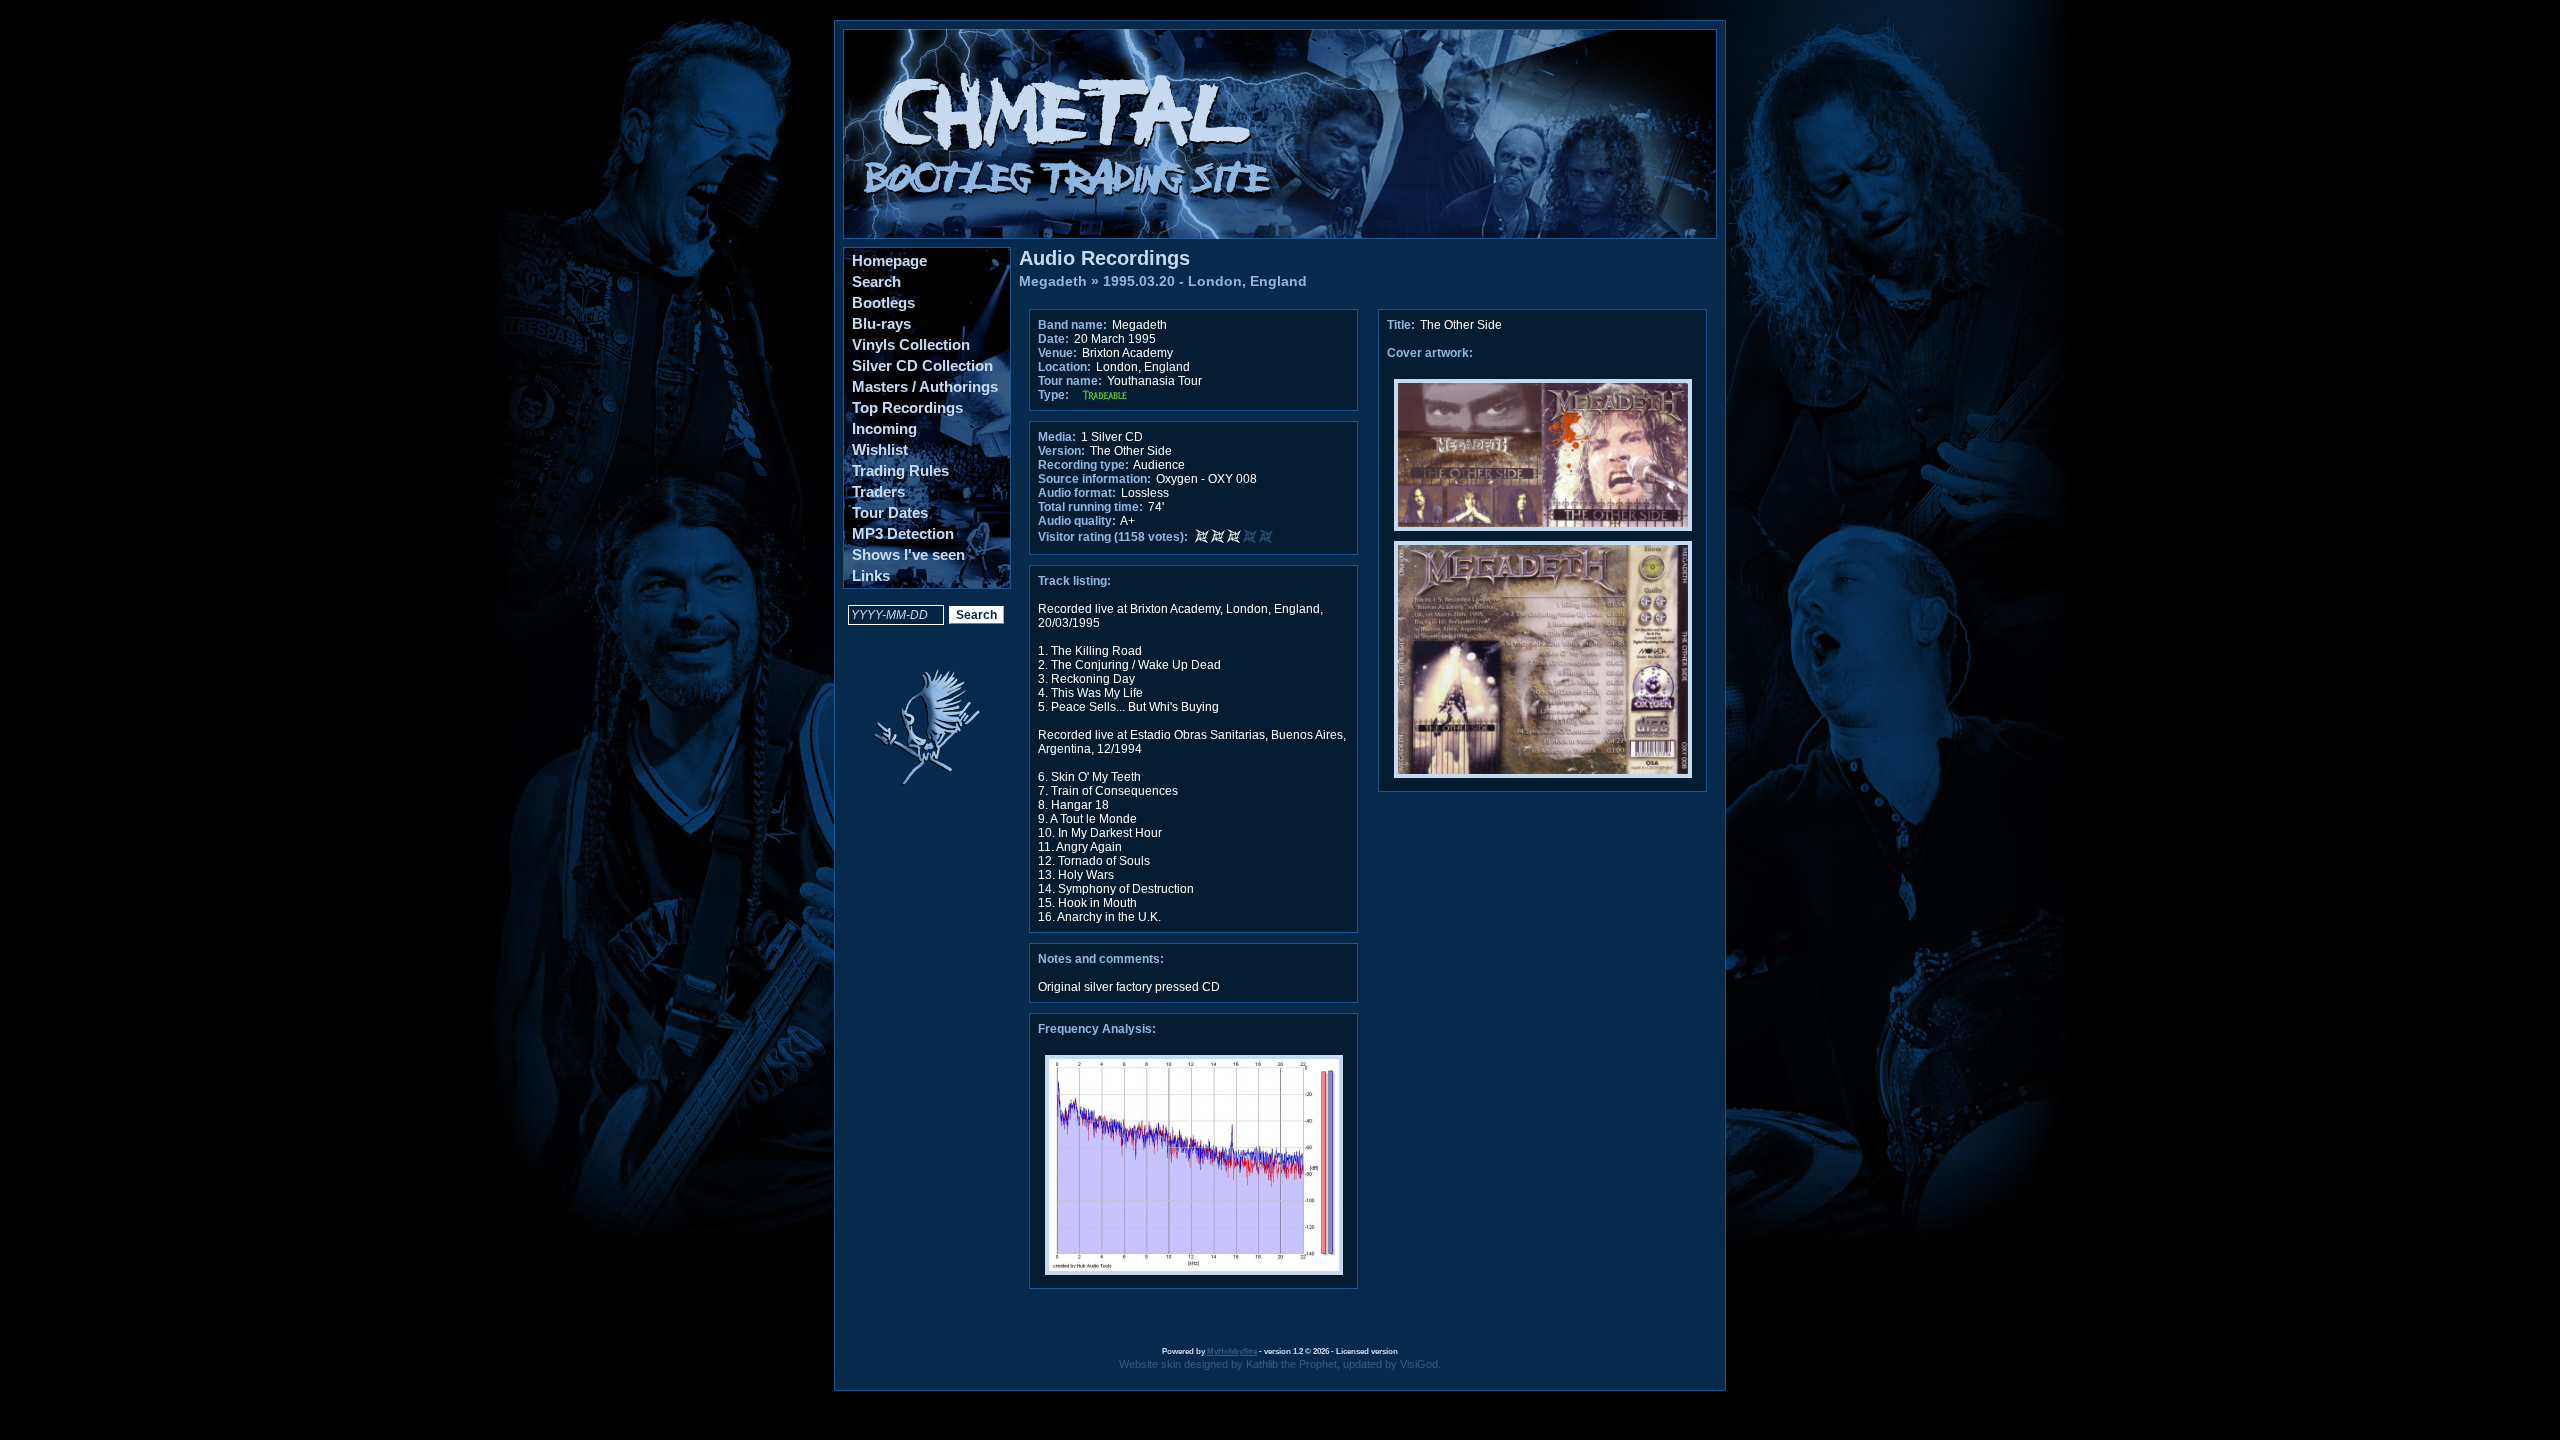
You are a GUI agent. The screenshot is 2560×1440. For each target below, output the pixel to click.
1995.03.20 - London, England (1205, 281)
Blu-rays (881, 323)
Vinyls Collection (911, 344)
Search (876, 281)
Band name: (1072, 325)
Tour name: (1070, 381)
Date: (1053, 339)
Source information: (1094, 479)
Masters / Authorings (925, 386)
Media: (1057, 437)
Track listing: (1074, 581)
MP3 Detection (903, 533)
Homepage (889, 260)
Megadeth (1053, 281)
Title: (1402, 325)
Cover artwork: (1430, 353)
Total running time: (1090, 507)
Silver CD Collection (922, 365)
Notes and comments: (1101, 959)
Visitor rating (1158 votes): (1113, 537)
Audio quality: (1077, 521)
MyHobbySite (1232, 1351)
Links (871, 575)
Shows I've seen (908, 554)
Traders (878, 491)
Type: (1053, 395)
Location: (1064, 367)
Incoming (884, 428)
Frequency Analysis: (1097, 1029)
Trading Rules (900, 470)
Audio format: (1077, 493)
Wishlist (880, 449)
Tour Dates (890, 512)
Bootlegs (883, 302)
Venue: (1057, 353)
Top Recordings (907, 407)
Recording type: (1083, 465)
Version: (1061, 451)
